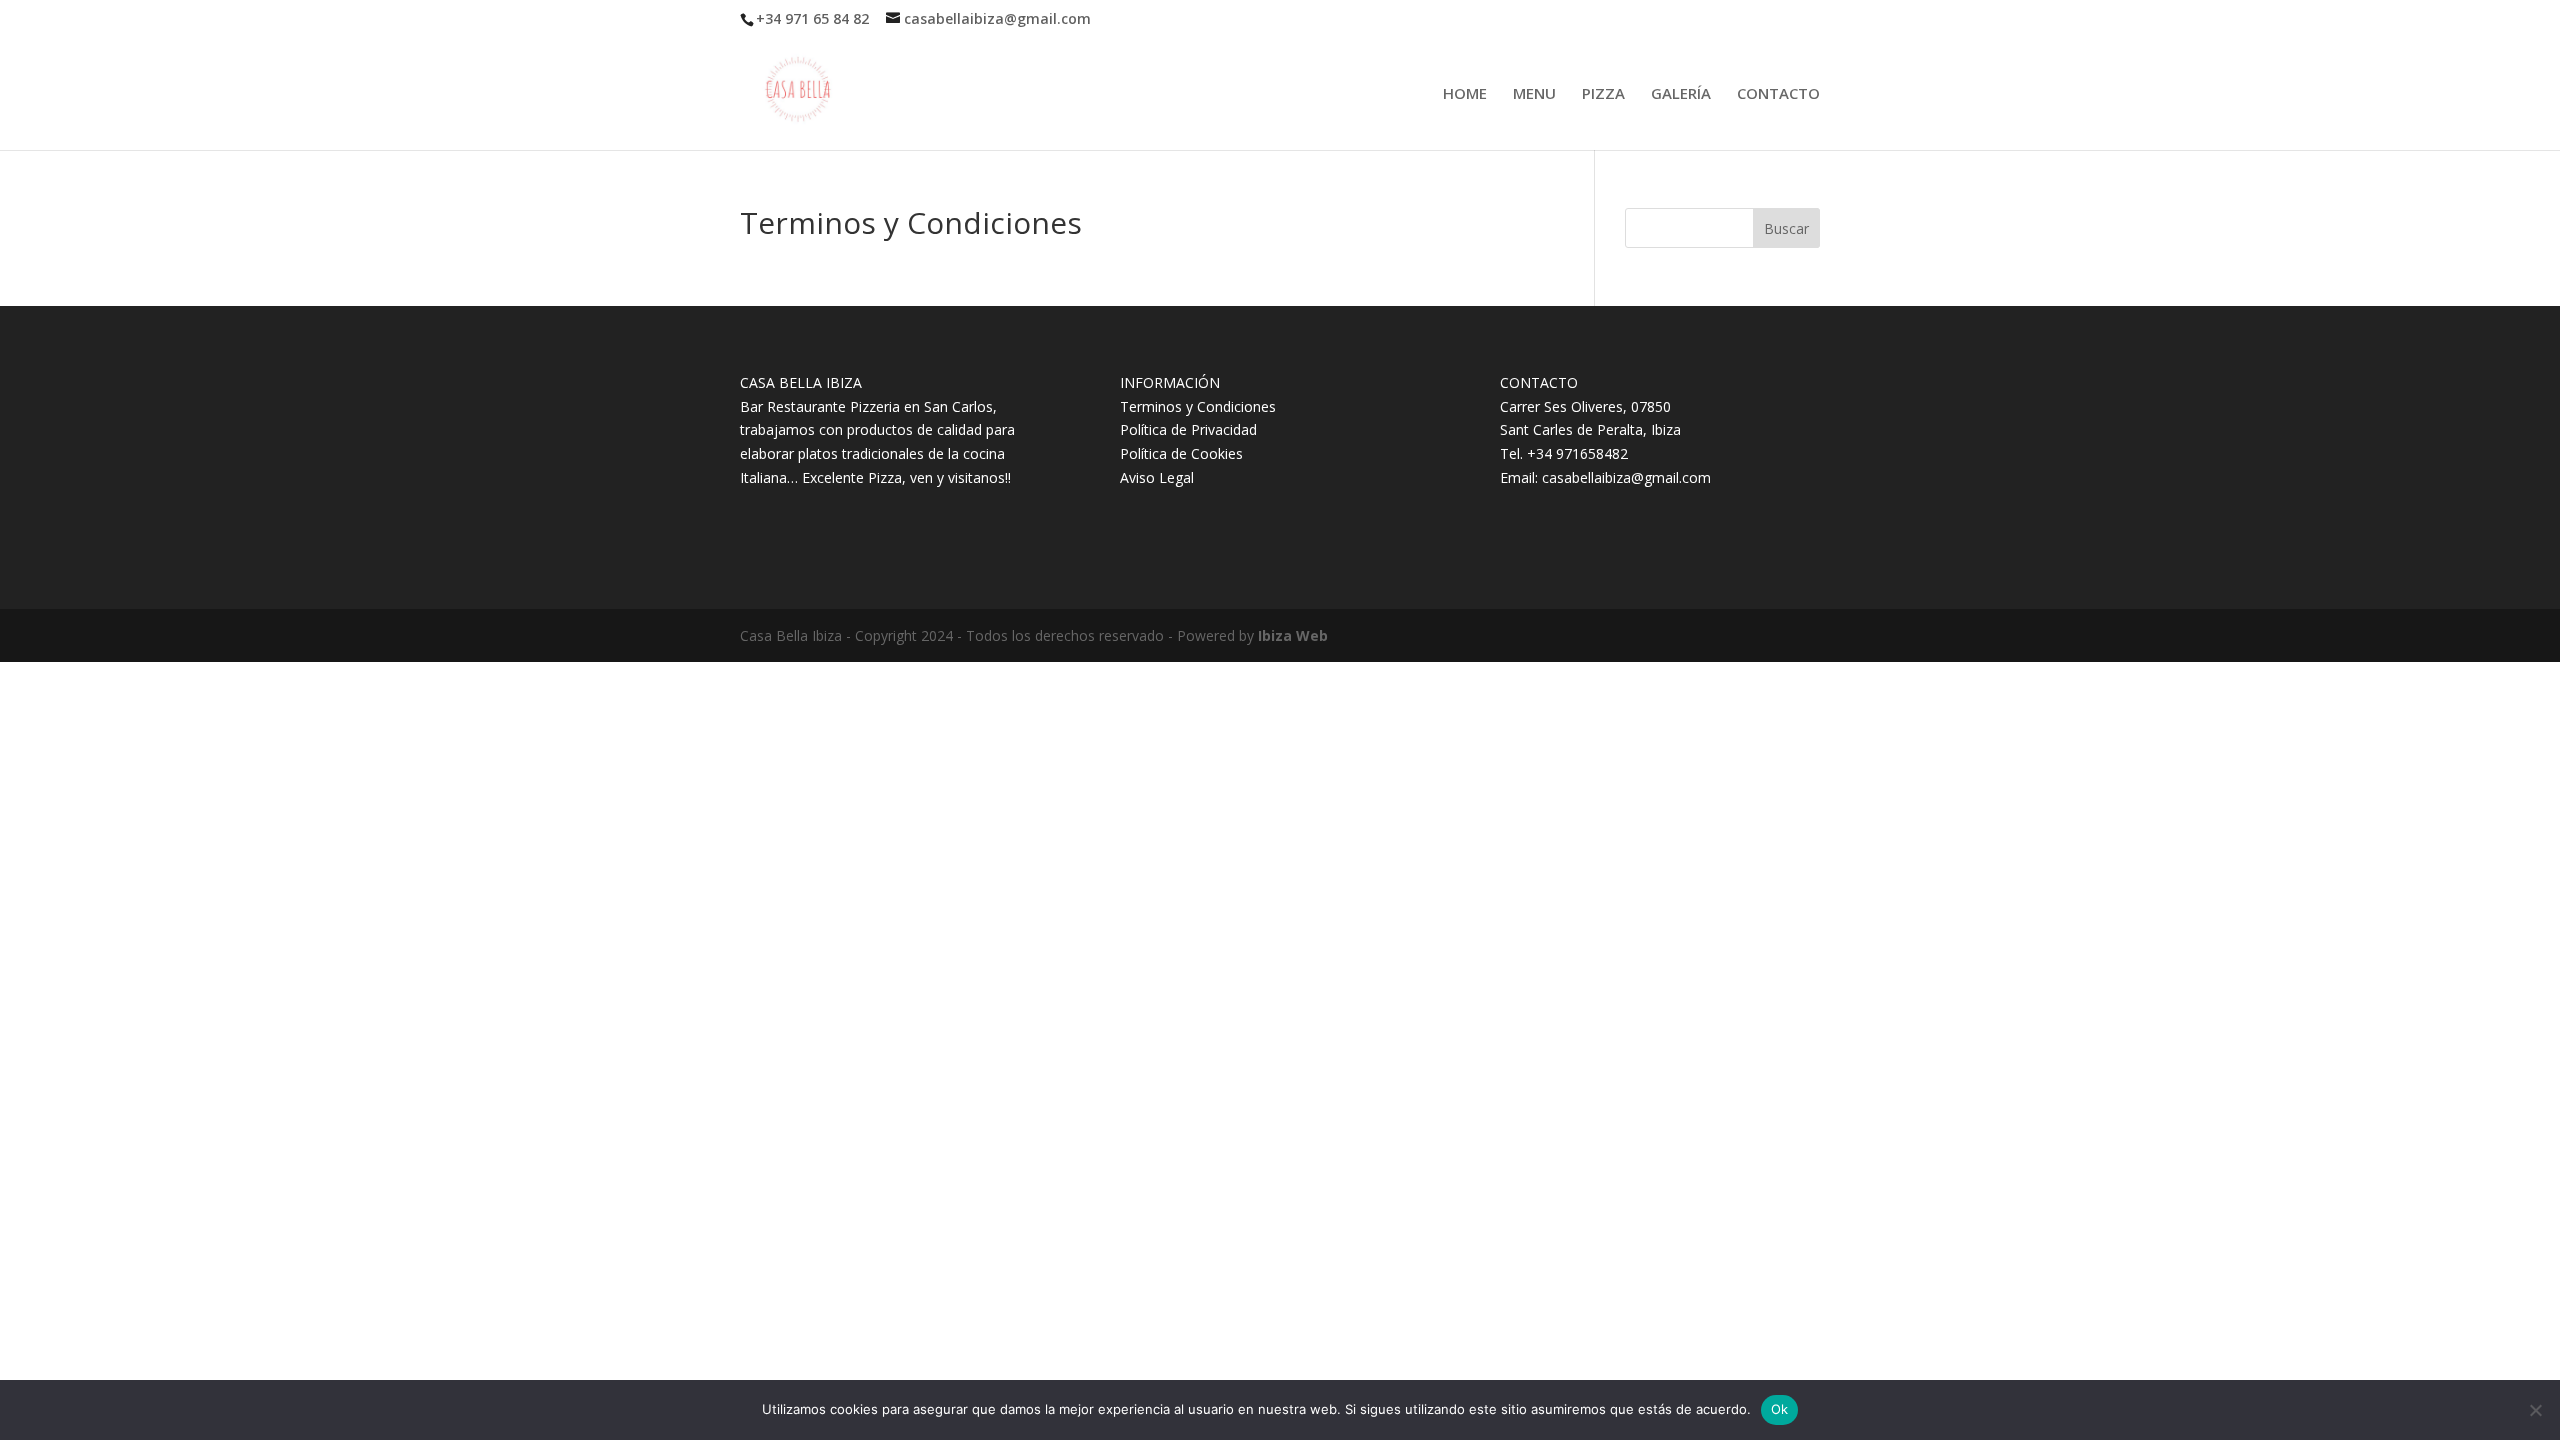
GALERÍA (1681, 94)
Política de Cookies (1181, 453)
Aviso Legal (1157, 477)
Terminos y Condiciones (1198, 406)
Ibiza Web (1293, 635)
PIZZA (1603, 94)
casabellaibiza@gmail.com (1626, 477)
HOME (1465, 94)
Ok (1780, 1409)
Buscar (1786, 228)
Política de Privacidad (1188, 429)
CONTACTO (1778, 94)
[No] (2535, 1410)
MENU (1534, 94)
